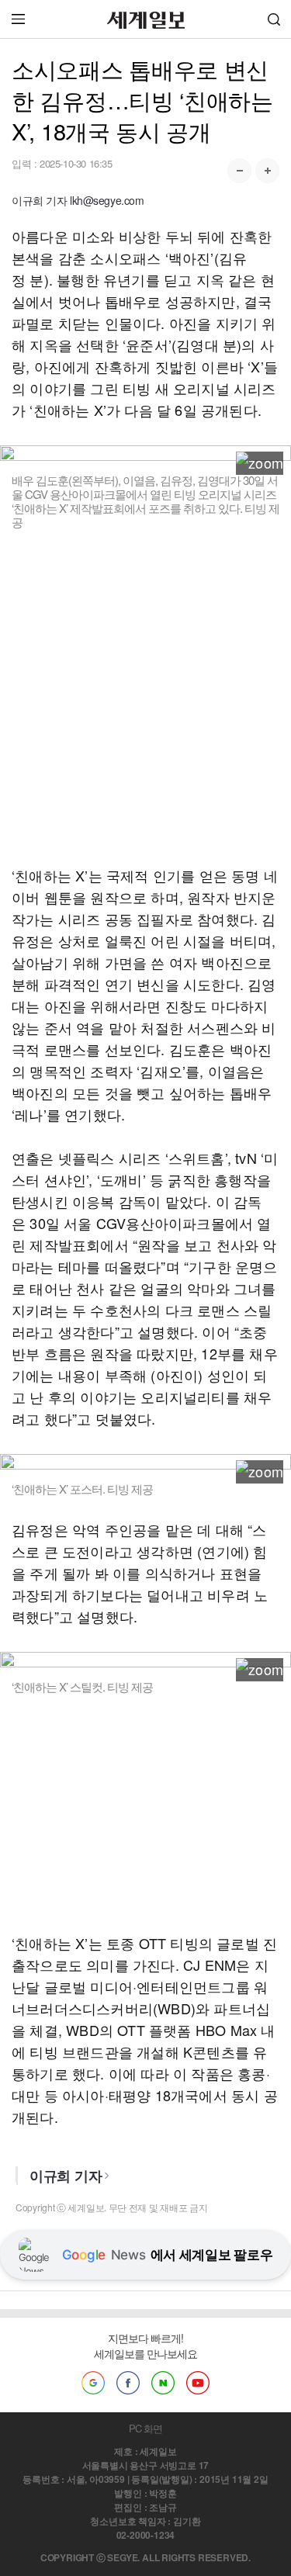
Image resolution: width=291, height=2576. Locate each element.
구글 (93, 2383)
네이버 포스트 (163, 2383)
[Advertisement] (145, 697)
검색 (274, 19)
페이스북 (128, 2383)
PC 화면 (145, 2428)
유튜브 (198, 2383)
